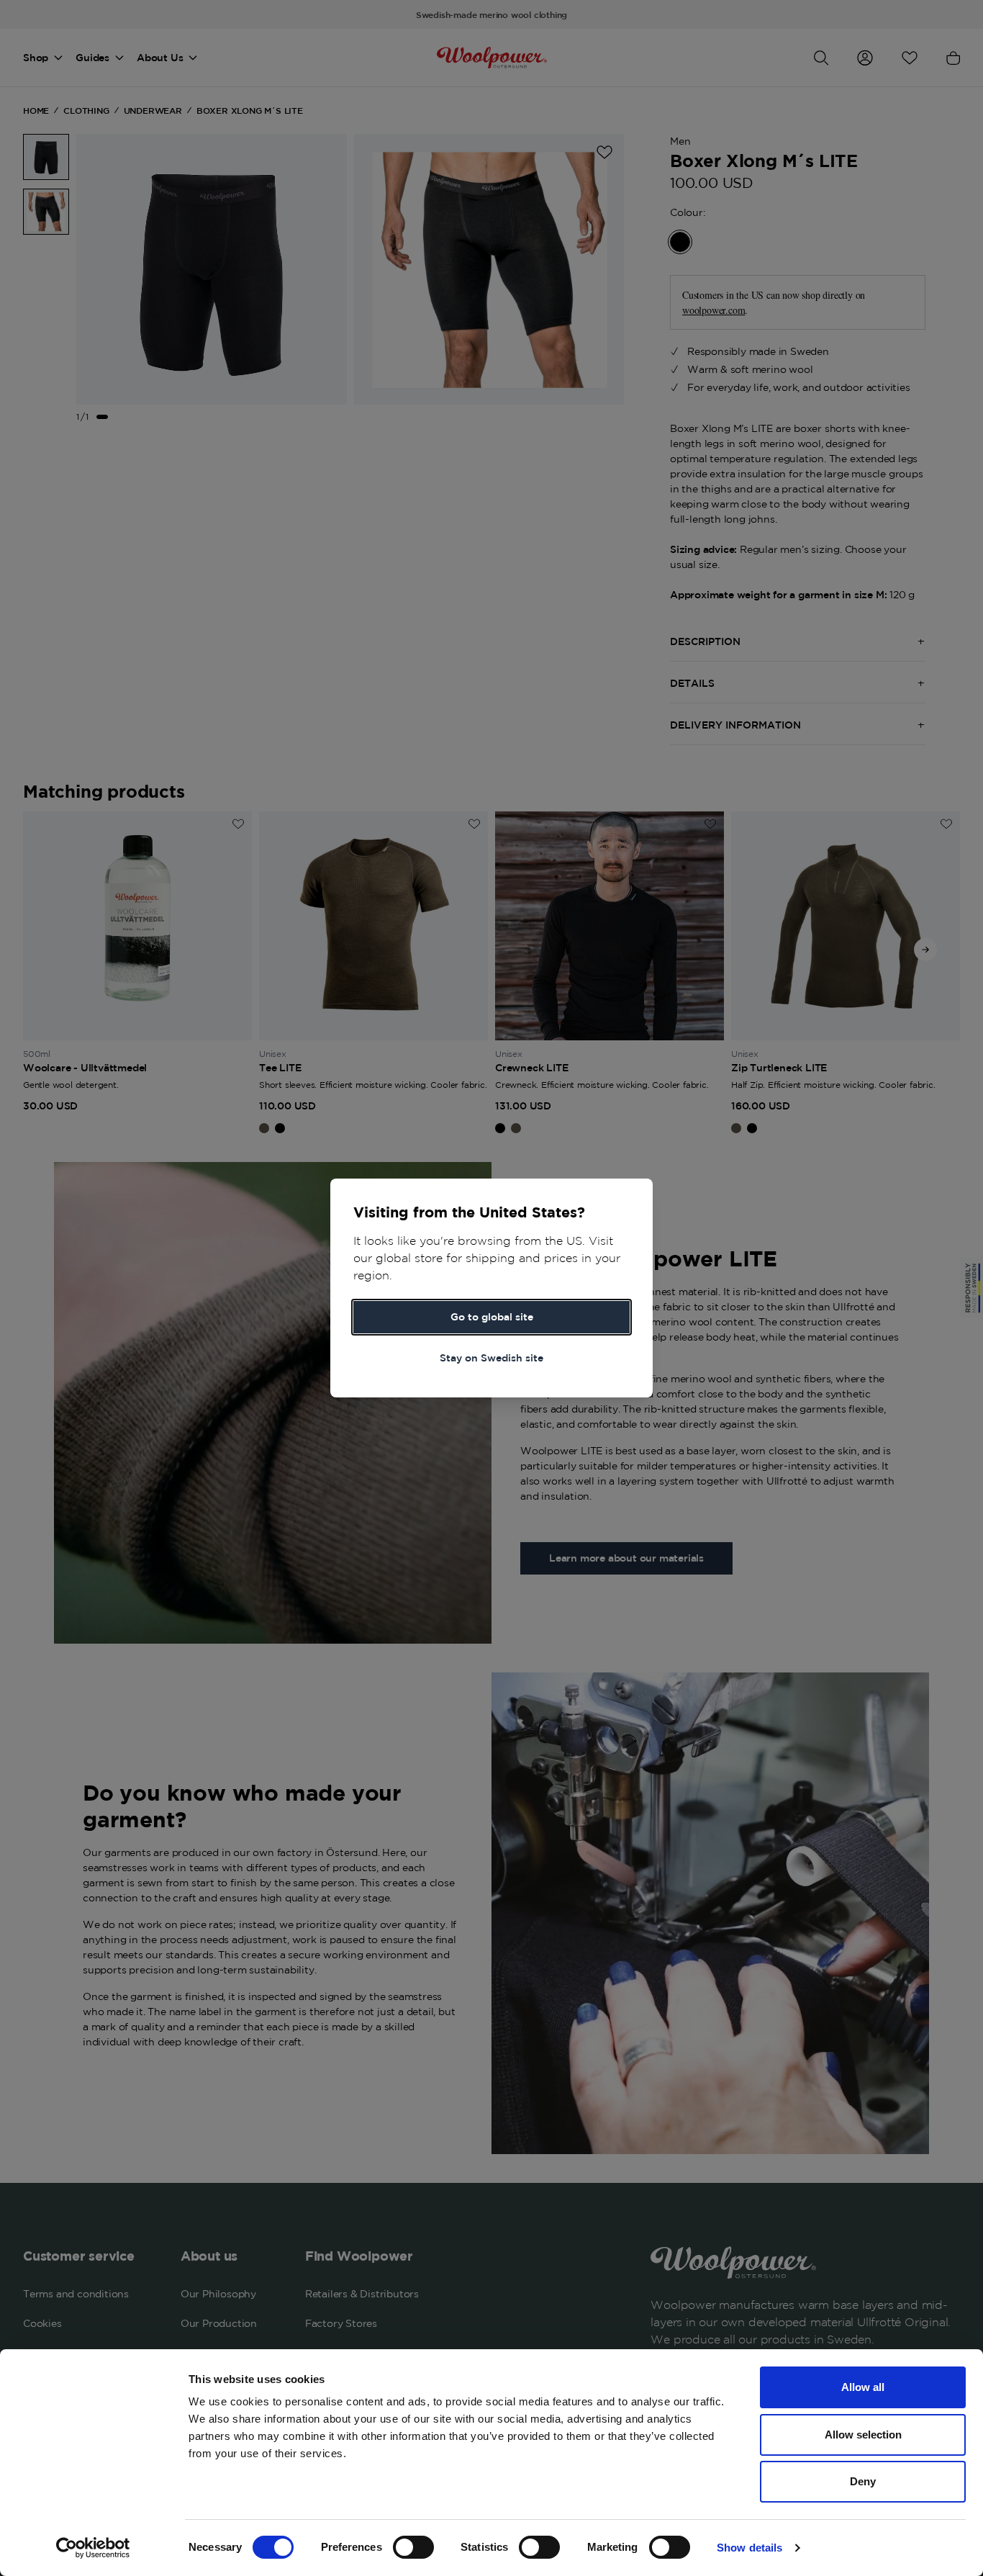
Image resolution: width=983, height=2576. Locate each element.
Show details (749, 2548)
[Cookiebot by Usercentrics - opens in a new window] (93, 2548)
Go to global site (492, 1317)
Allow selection (863, 2435)
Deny (863, 2481)
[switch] (413, 2547)
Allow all (863, 2387)
